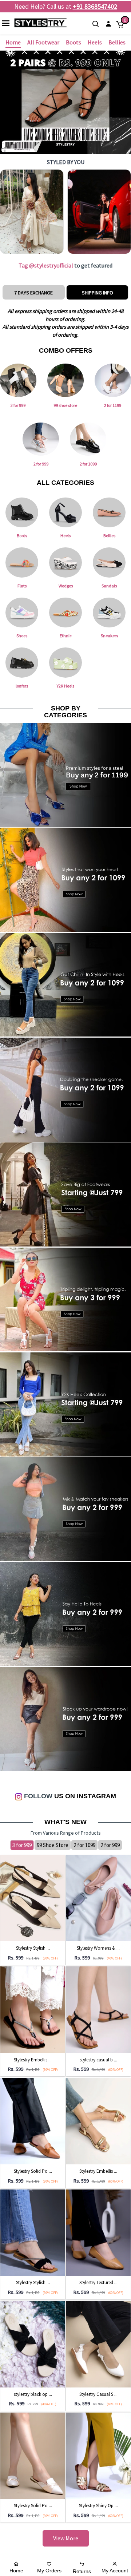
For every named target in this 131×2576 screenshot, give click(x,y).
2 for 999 (110, 1845)
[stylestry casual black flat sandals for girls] (98, 2009)
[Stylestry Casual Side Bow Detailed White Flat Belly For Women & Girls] (98, 2344)
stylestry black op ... (33, 2394)
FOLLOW (37, 1796)
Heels (95, 42)
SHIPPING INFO (98, 293)
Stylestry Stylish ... (33, 1948)
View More (66, 2538)
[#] (32, 212)
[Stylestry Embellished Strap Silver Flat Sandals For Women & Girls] (33, 2009)
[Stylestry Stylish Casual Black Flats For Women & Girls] (33, 2232)
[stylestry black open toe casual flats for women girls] (33, 2344)
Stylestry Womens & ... (98, 1948)
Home (13, 42)
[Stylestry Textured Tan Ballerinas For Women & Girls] (98, 2232)
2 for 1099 (84, 1845)
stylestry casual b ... (98, 2060)
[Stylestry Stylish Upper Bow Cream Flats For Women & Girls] (33, 1898)
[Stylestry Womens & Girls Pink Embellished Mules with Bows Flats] (98, 1898)
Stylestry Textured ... (98, 2282)
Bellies (117, 42)
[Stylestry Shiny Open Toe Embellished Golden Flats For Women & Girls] (98, 2455)
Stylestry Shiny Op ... (98, 2506)
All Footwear (43, 42)
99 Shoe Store (53, 1845)
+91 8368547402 (95, 6)
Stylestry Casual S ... (98, 2394)
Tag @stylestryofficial (46, 265)
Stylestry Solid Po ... (33, 2171)
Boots (74, 42)
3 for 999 (22, 1845)
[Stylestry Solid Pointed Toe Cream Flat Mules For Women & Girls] (33, 2455)
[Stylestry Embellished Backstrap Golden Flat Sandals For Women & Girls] (98, 2121)
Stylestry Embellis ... (33, 2060)
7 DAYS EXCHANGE (33, 293)
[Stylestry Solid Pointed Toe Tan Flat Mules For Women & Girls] (33, 2121)
